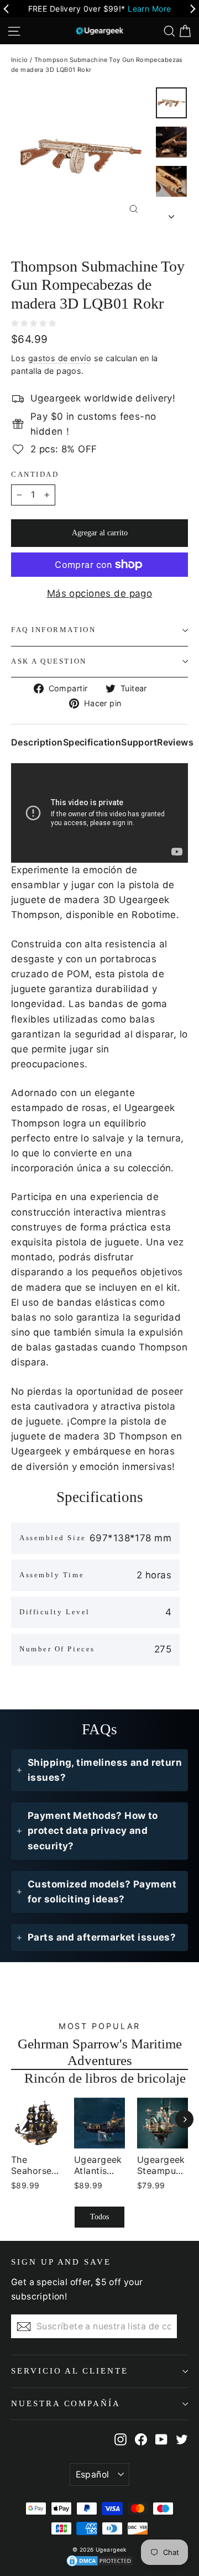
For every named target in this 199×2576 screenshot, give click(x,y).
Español (93, 2475)
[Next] (184, 2119)
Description (37, 742)
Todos (99, 2217)
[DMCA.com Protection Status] (100, 2561)
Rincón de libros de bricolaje (105, 2078)
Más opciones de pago (100, 593)
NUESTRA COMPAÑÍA (66, 2403)
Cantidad (35, 474)
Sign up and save (61, 2262)
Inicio (20, 60)
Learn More (149, 9)
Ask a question (49, 661)
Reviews (175, 742)
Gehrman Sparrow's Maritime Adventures (100, 2052)
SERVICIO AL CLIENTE (70, 2371)
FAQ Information (53, 630)
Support (139, 742)
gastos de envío (60, 358)
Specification (92, 742)
